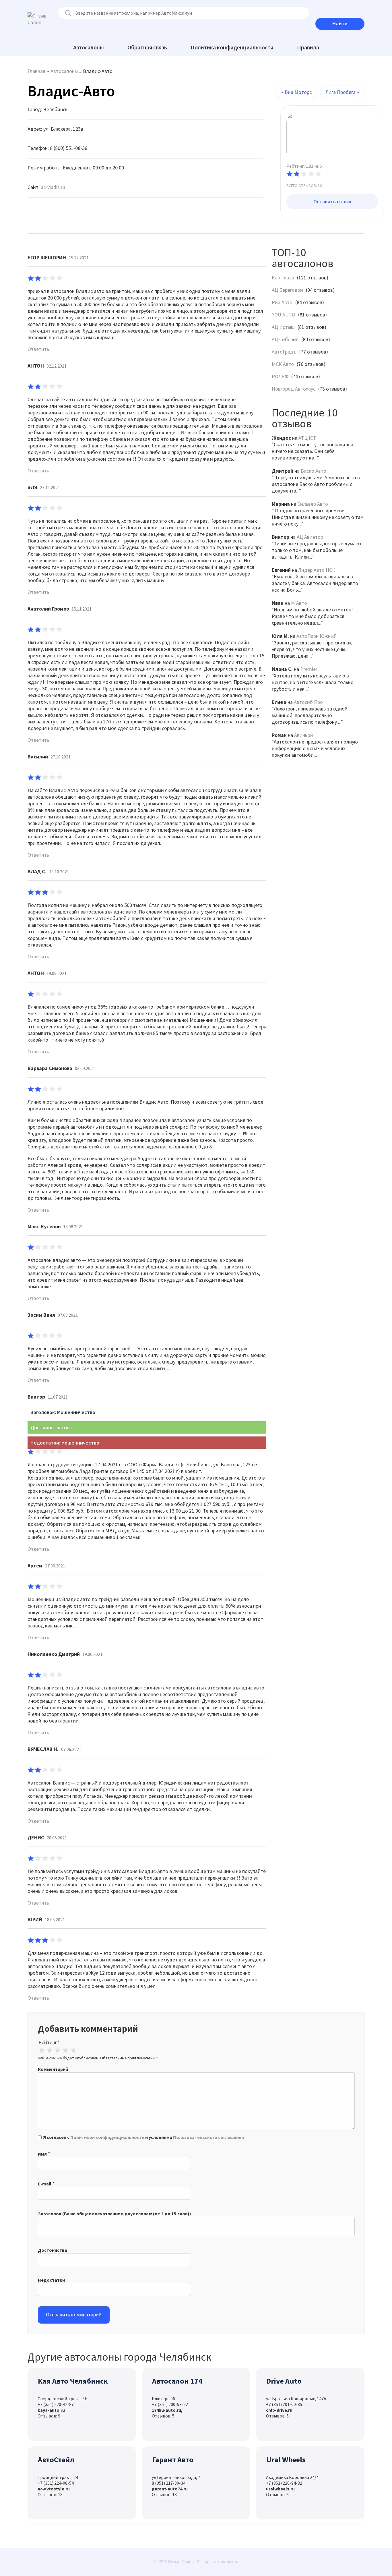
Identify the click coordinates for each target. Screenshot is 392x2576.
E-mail (45, 2184)
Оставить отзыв (332, 201)
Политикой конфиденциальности (107, 2137)
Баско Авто (314, 471)
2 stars (49, 2050)
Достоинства (53, 2250)
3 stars (57, 2050)
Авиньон (303, 735)
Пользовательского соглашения (208, 2137)
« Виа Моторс (296, 92)
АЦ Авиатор (310, 537)
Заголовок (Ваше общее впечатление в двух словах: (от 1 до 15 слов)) (115, 2214)
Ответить (38, 349)
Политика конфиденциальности (232, 47)
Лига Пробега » (342, 92)
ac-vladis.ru (53, 187)
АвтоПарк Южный (317, 636)
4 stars (65, 2050)
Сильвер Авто (313, 504)
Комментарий (53, 2069)
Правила (308, 47)
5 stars (73, 2050)
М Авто (299, 603)
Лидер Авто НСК (317, 570)
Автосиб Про (308, 702)
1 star (42, 2050)
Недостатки (51, 2280)
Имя (42, 2154)
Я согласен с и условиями (143, 2137)
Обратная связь (147, 47)
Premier (309, 669)
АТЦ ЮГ (307, 438)
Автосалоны (89, 47)
